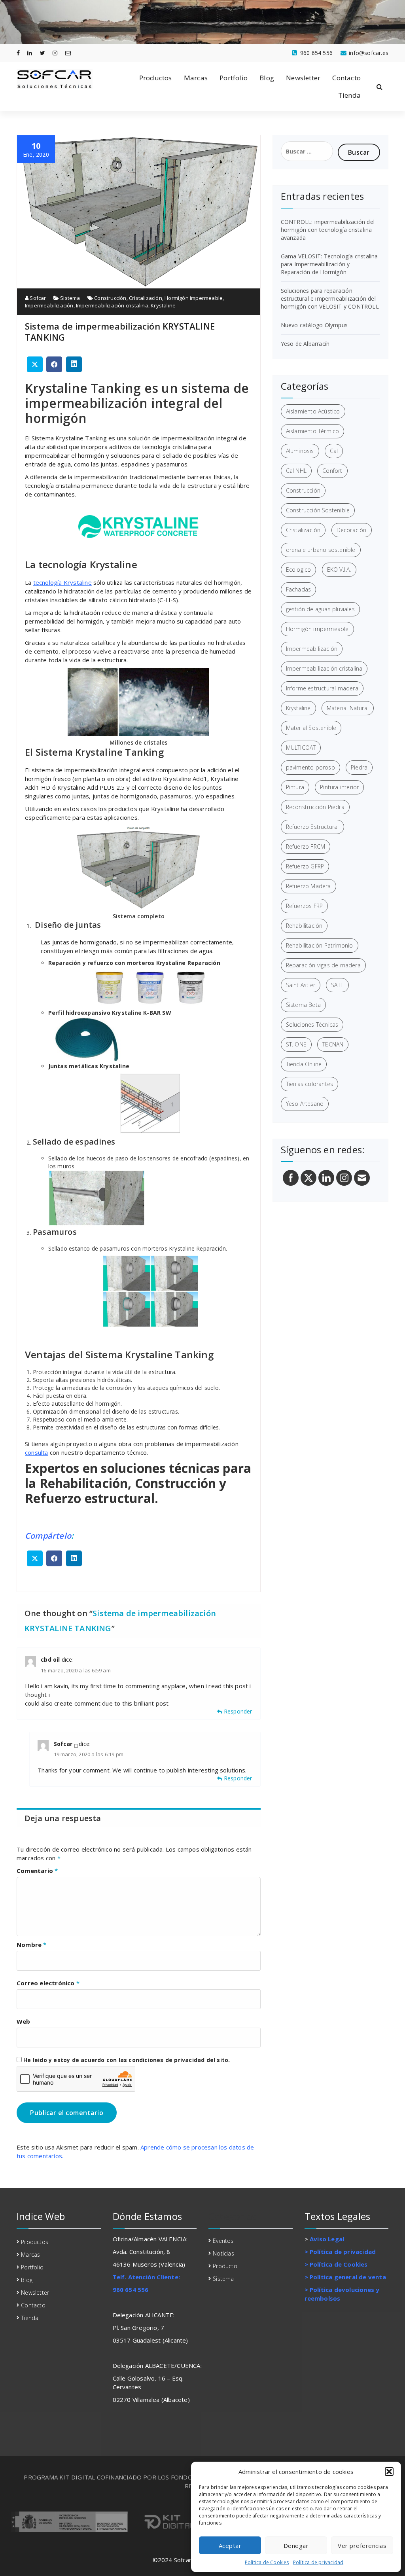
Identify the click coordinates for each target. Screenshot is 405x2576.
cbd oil (50, 1660)
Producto (225, 2266)
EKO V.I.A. (339, 570)
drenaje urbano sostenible (321, 550)
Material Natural (348, 708)
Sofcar (37, 298)
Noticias (223, 2253)
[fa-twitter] (43, 53)
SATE (337, 985)
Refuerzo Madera (308, 886)
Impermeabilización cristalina (112, 305)
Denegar (296, 2546)
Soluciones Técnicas (312, 1025)
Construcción (110, 298)
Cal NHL (296, 471)
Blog (267, 78)
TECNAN (333, 1044)
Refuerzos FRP (305, 906)
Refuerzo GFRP (305, 866)
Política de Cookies (267, 2562)
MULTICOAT (301, 748)
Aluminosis (300, 451)
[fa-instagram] (55, 53)
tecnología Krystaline (62, 582)
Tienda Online (304, 1064)
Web (24, 2021)
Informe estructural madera (322, 688)
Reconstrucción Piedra (315, 807)
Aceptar (230, 2546)
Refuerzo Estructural (312, 827)
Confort (332, 471)
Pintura (295, 787)
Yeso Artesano (305, 1104)
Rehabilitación (304, 926)
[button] (389, 2472)
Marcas (196, 78)
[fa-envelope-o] (68, 53)
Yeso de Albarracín (305, 344)
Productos (156, 78)
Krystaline (163, 305)
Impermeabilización (49, 305)
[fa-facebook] (18, 53)
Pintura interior (339, 787)
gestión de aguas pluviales (320, 609)
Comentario (37, 1871)
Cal (334, 451)
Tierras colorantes (310, 1084)
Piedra (359, 767)
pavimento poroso (310, 767)
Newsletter (303, 78)
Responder (238, 1711)
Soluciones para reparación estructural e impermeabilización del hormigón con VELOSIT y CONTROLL (330, 299)
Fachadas (299, 589)
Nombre (32, 1945)
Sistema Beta (303, 1005)
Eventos (223, 2241)
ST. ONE (296, 1044)
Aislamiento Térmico (313, 431)
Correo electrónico (48, 1983)
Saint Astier (301, 985)
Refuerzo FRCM (306, 846)
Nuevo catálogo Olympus (314, 325)
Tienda (349, 95)
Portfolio (234, 78)
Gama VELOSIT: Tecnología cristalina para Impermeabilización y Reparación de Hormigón (329, 264)
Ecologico (299, 570)
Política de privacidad (318, 2562)
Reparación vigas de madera (323, 965)
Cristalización (146, 298)
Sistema (70, 298)
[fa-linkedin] (30, 53)
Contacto (346, 78)
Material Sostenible (311, 728)
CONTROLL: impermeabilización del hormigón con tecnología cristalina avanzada (328, 230)
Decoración (352, 530)
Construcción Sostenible (318, 510)
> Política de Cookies (336, 2264)
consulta (37, 1452)
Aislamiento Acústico (313, 411)
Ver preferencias (362, 2546)
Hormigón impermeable (194, 298)
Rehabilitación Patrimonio (320, 945)
